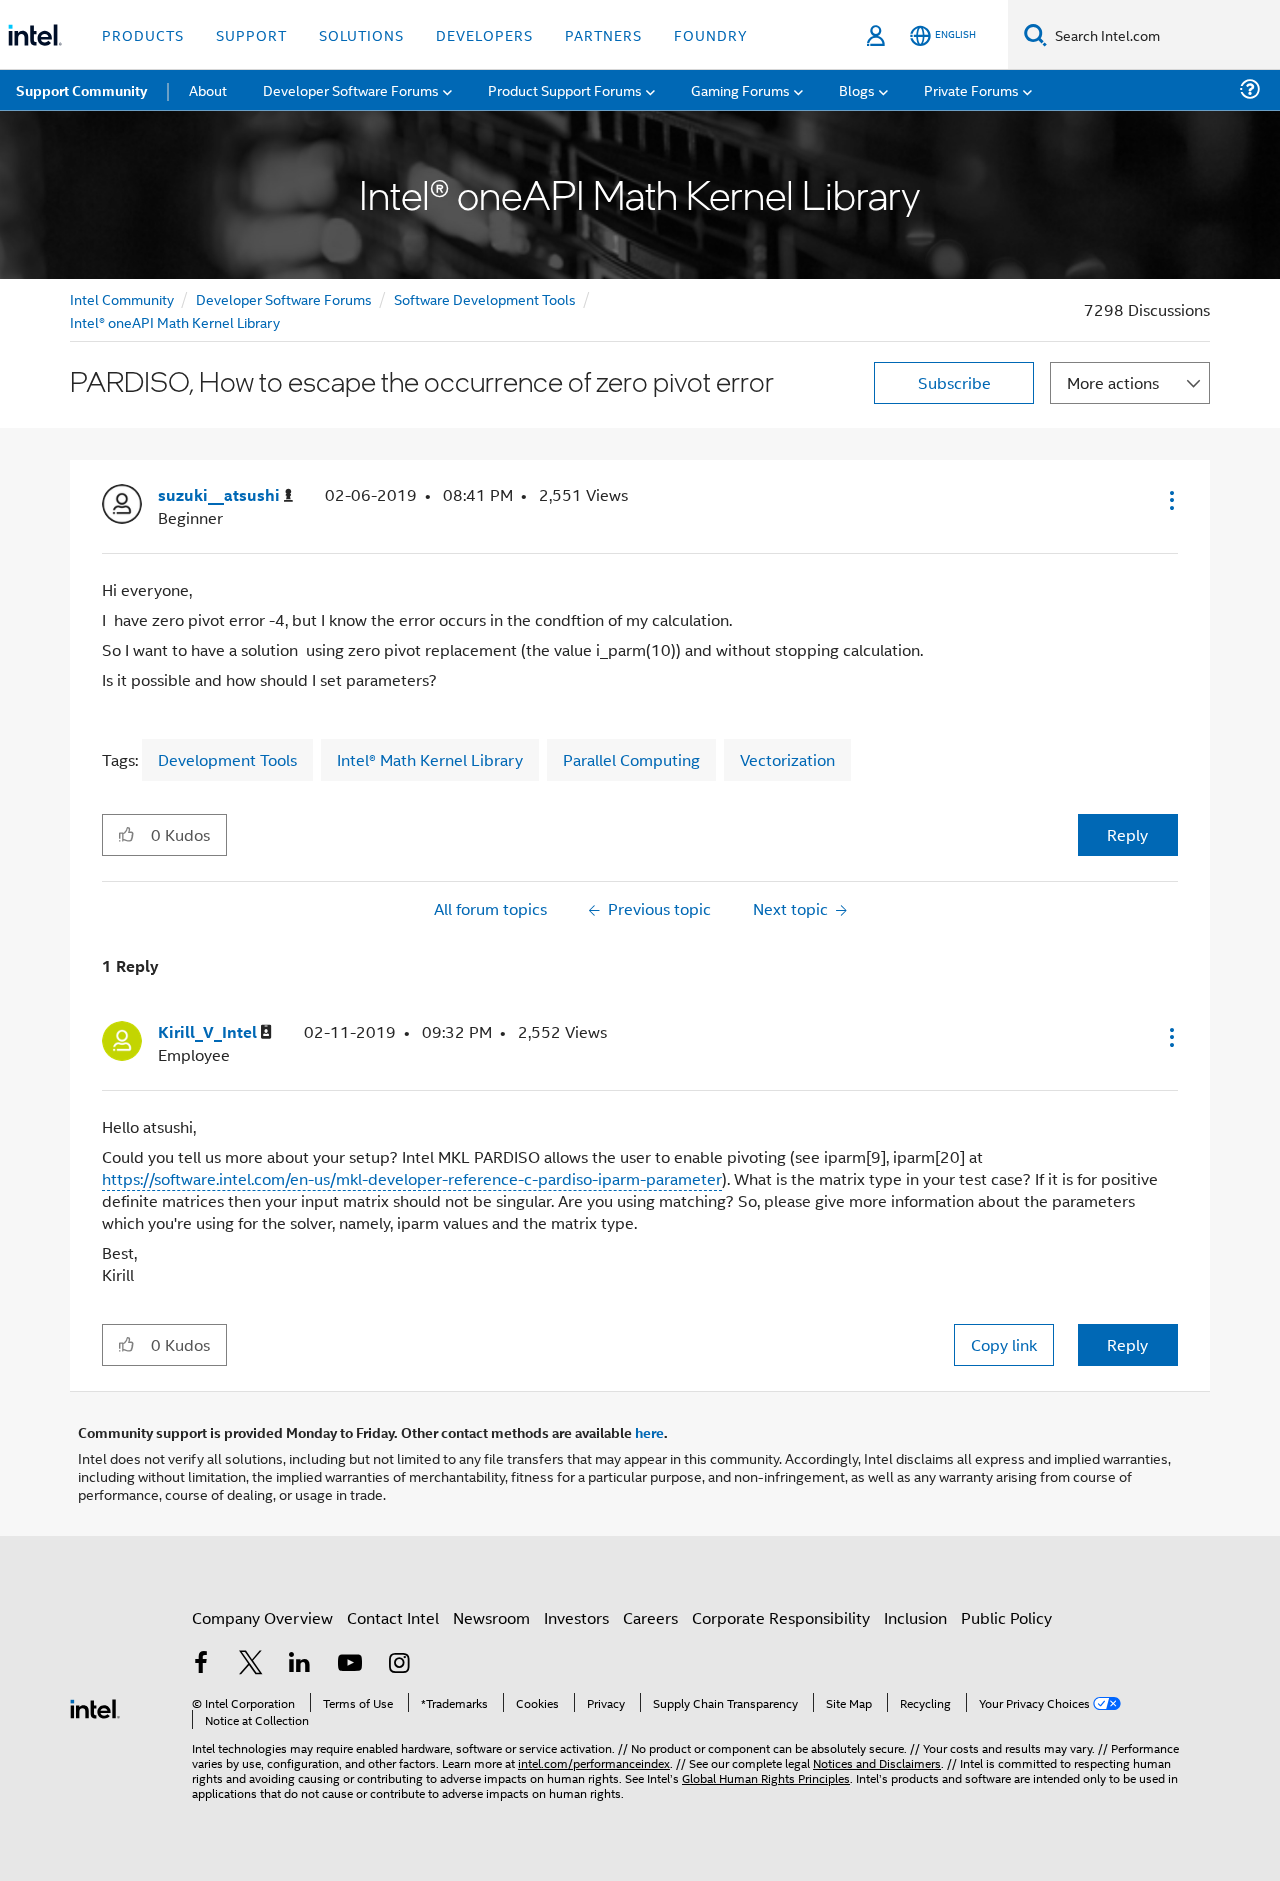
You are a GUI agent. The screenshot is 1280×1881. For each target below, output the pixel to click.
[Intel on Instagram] (399, 1664)
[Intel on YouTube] (350, 1664)
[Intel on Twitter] (251, 1664)
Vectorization (787, 759)
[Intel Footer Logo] (95, 1706)
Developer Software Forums (284, 298)
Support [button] (251, 34)
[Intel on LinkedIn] (300, 1664)
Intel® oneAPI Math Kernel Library (175, 321)
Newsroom (491, 1617)
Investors (576, 1617)
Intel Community (122, 298)
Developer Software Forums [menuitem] (351, 89)
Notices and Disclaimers (877, 1762)
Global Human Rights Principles (766, 1777)
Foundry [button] (711, 34)
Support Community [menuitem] (81, 90)
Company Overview (262, 1617)
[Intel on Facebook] (201, 1664)
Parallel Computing (631, 759)
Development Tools (227, 759)
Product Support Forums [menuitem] (565, 89)
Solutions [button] (361, 34)
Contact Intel (393, 1617)
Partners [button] (603, 34)
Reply (1127, 834)
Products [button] (143, 34)
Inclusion (915, 1617)
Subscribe (954, 382)
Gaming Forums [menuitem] (740, 89)
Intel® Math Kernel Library (430, 759)
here (649, 1432)
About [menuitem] (208, 89)
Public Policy (1006, 1617)
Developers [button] (484, 34)
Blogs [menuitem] (857, 89)
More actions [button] (1113, 382)
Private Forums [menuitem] (971, 89)
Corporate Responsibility (781, 1617)
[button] (1170, 500)
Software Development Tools (485, 298)
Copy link (1004, 1344)
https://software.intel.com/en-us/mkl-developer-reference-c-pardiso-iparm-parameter (412, 1178)
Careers (650, 1617)
